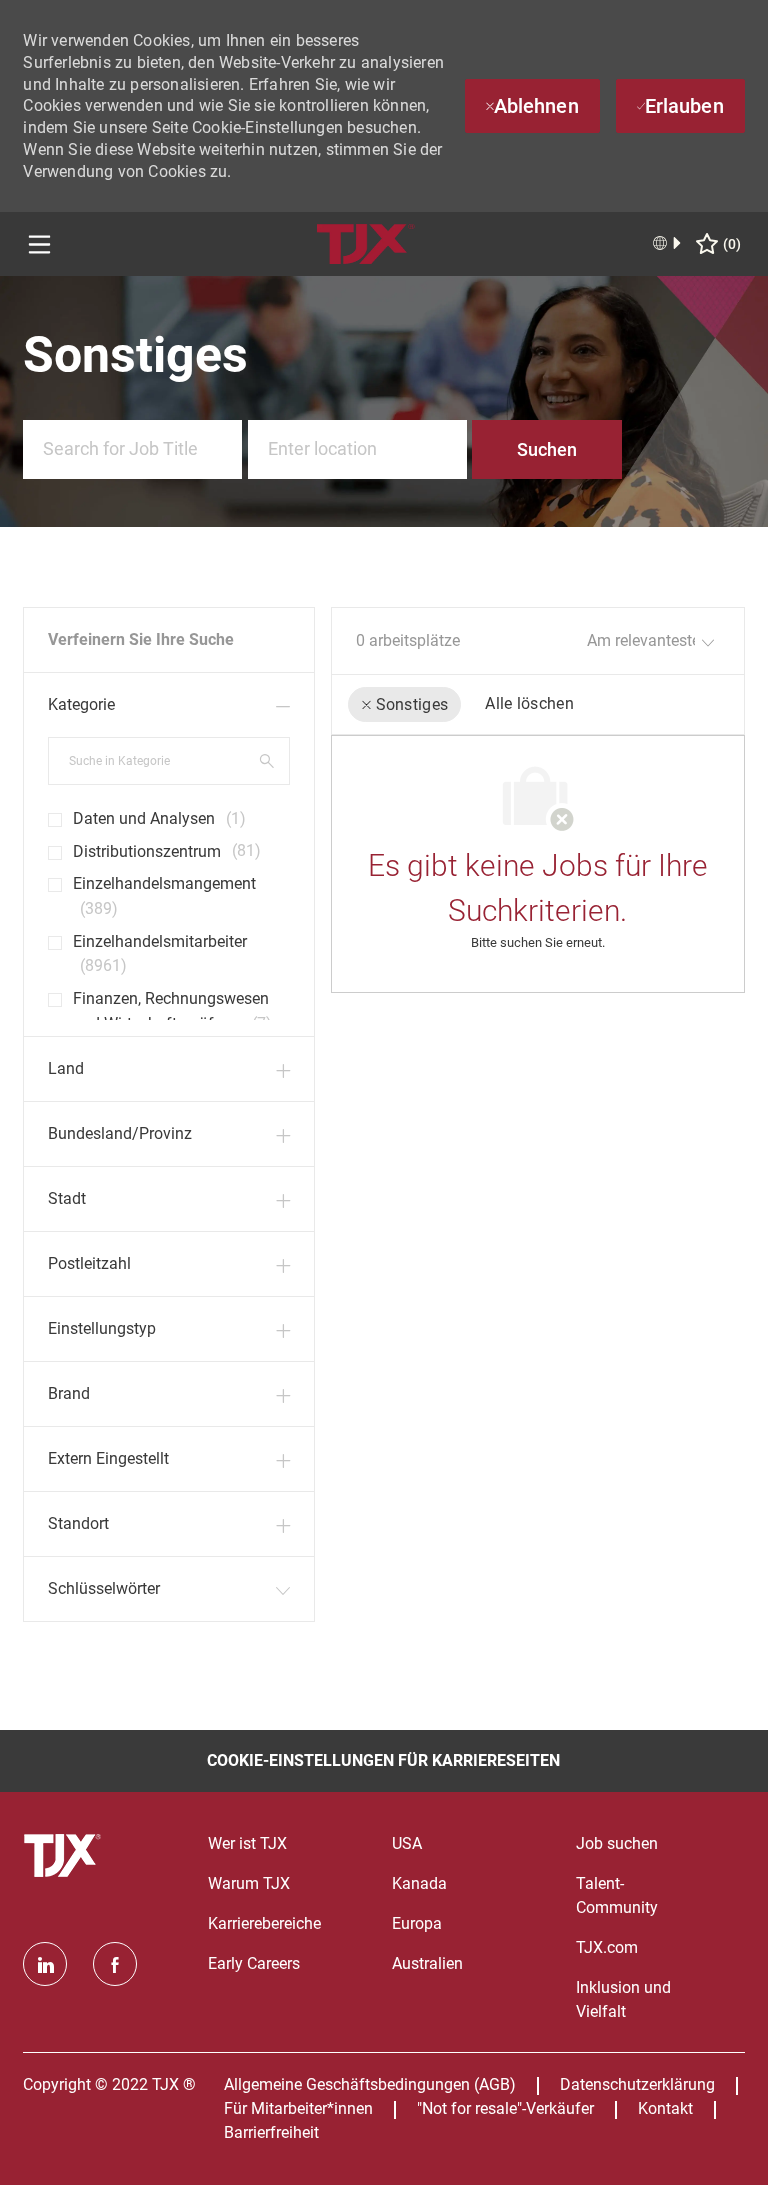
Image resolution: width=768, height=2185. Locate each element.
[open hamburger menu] (39, 244)
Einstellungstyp (102, 1328)
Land (66, 1068)
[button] (547, 449)
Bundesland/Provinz (120, 1133)
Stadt (67, 1198)
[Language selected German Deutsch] (668, 243)
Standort (78, 1523)
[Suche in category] (267, 760)
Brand (69, 1393)
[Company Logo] (366, 242)
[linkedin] (45, 1964)
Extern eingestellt (108, 1458)
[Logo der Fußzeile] (65, 1856)
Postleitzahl (89, 1263)
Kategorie (81, 704)
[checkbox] (49, 812)
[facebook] (115, 1964)
